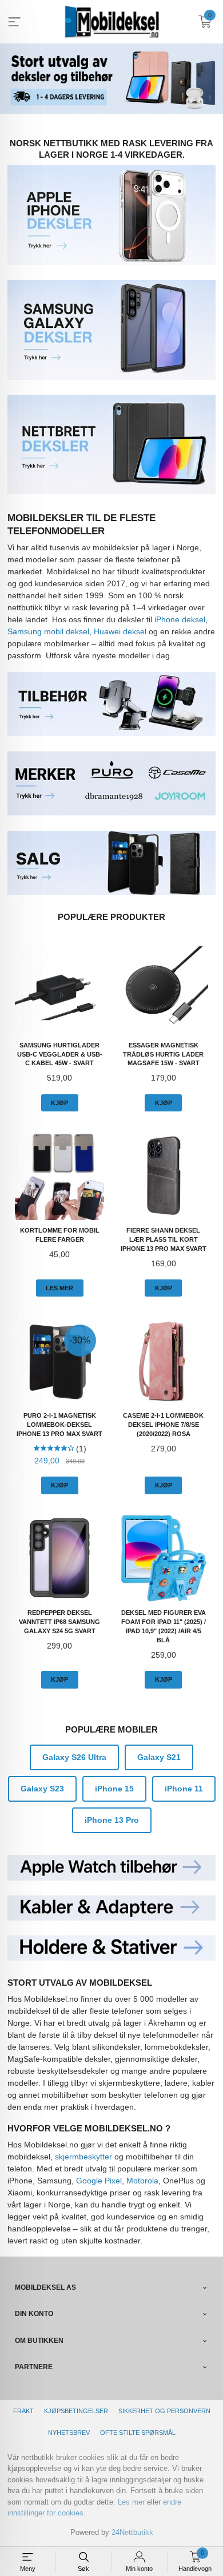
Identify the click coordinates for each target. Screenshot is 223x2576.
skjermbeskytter (83, 2157)
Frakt (23, 2411)
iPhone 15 (114, 1789)
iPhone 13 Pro (112, 1820)
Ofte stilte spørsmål (138, 2433)
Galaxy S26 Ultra (74, 1757)
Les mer (131, 2502)
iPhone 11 (184, 1789)
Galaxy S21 (159, 1757)
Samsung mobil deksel (48, 631)
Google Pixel (99, 2181)
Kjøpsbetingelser (76, 2411)
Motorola (142, 2181)
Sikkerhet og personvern (164, 2411)
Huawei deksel (120, 631)
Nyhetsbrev (69, 2433)
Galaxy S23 (42, 1789)
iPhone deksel (180, 619)
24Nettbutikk (132, 2532)
